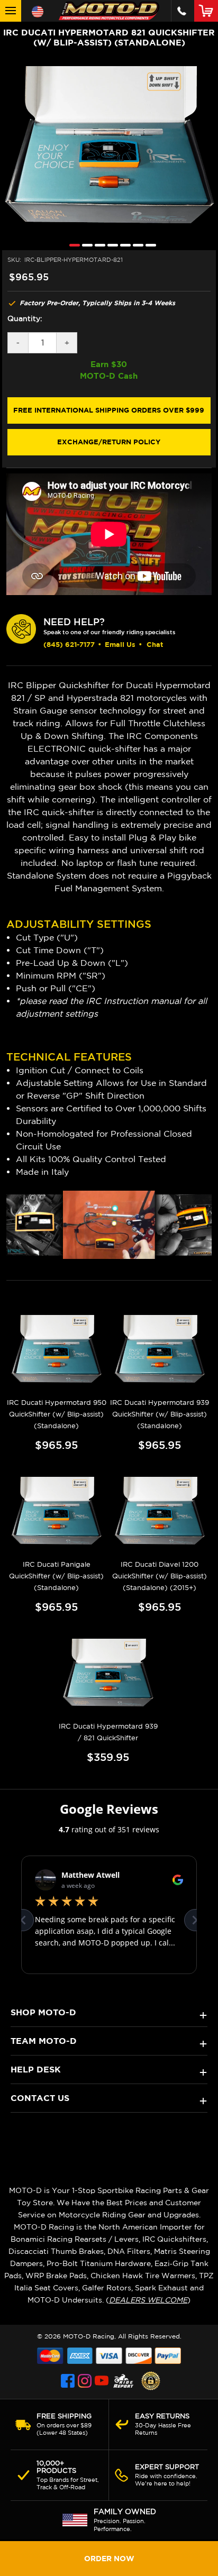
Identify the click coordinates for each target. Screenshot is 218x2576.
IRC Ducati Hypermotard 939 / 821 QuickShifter (108, 1732)
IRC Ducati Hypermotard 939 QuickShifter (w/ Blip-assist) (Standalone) (160, 1414)
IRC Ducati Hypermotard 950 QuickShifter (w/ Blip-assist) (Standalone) (57, 1414)
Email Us (120, 644)
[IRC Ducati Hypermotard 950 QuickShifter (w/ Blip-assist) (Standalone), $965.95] (57, 1350)
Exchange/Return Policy (109, 442)
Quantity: (25, 318)
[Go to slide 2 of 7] (85, 245)
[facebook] (68, 2381)
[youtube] (102, 2381)
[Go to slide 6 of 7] (135, 245)
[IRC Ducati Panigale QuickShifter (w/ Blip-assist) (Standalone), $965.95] (57, 1512)
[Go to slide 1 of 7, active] (72, 245)
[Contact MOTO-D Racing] (182, 11)
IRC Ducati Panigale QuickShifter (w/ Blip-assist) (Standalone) (56, 1576)
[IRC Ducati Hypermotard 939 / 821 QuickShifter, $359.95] (108, 1674)
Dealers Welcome (148, 2300)
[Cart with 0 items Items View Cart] (208, 11)
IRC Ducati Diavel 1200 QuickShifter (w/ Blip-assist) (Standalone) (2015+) (160, 1576)
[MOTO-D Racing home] (109, 11)
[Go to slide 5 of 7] (123, 245)
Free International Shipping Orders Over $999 (109, 410)
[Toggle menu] (11, 11)
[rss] (123, 2381)
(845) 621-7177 (69, 644)
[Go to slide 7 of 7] (148, 245)
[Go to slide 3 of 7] (97, 245)
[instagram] (85, 2381)
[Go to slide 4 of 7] (110, 245)
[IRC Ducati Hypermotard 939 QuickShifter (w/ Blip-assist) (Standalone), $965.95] (160, 1350)
